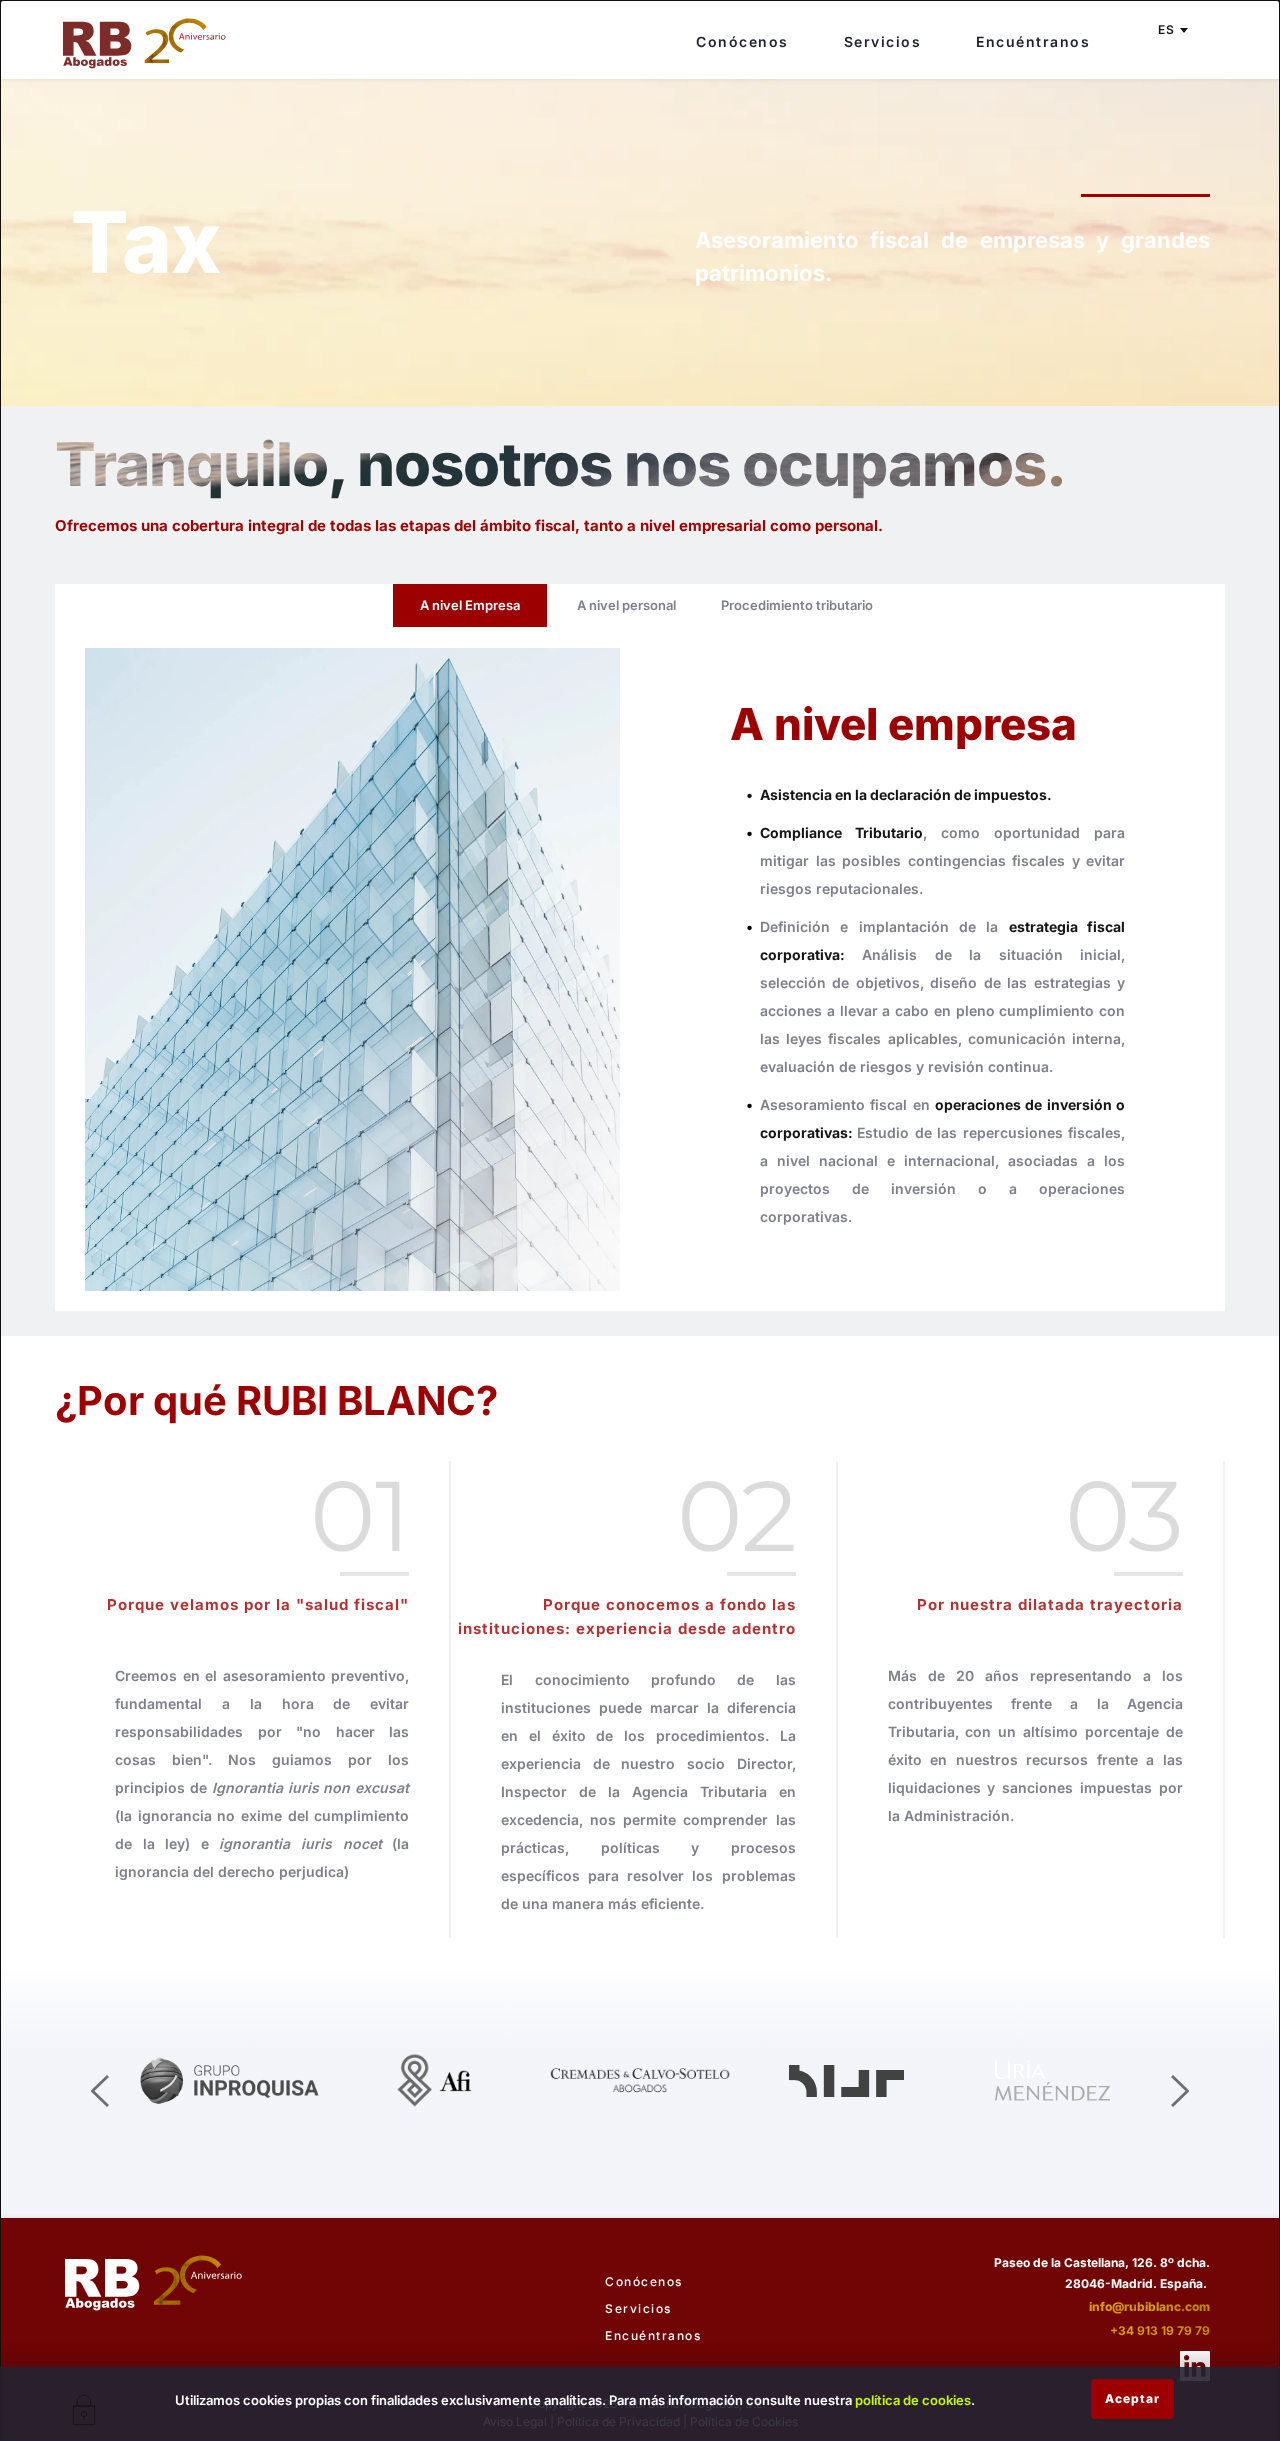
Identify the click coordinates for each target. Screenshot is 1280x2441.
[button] (1132, 2398)
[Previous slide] (101, 2091)
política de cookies (913, 2400)
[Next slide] (1179, 2091)
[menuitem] (742, 35)
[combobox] (1171, 30)
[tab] (470, 605)
